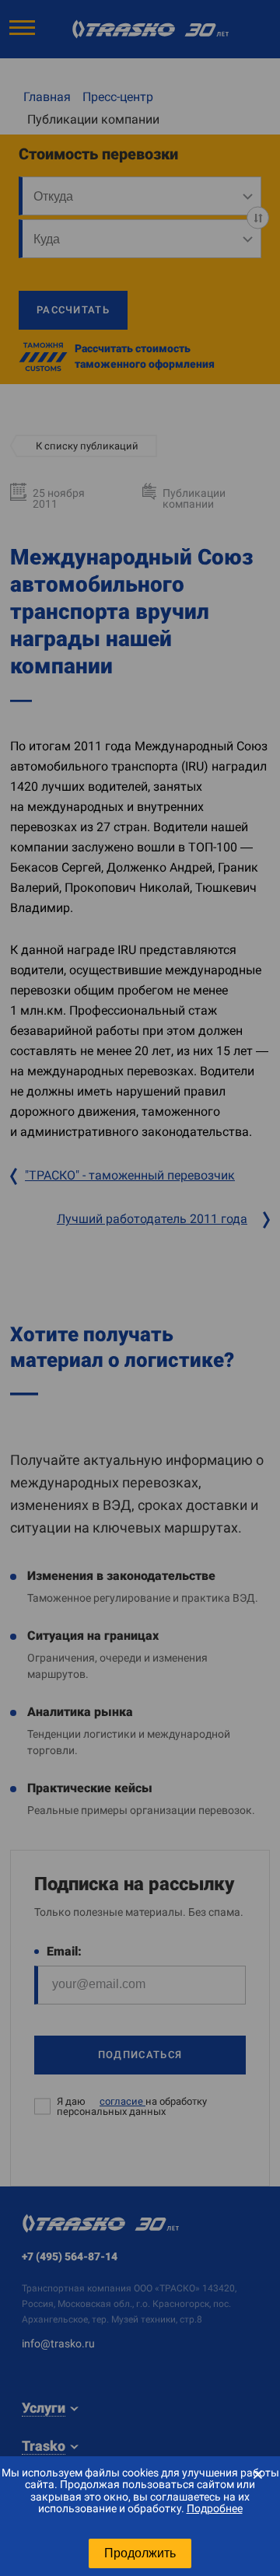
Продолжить (140, 2553)
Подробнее (215, 2508)
